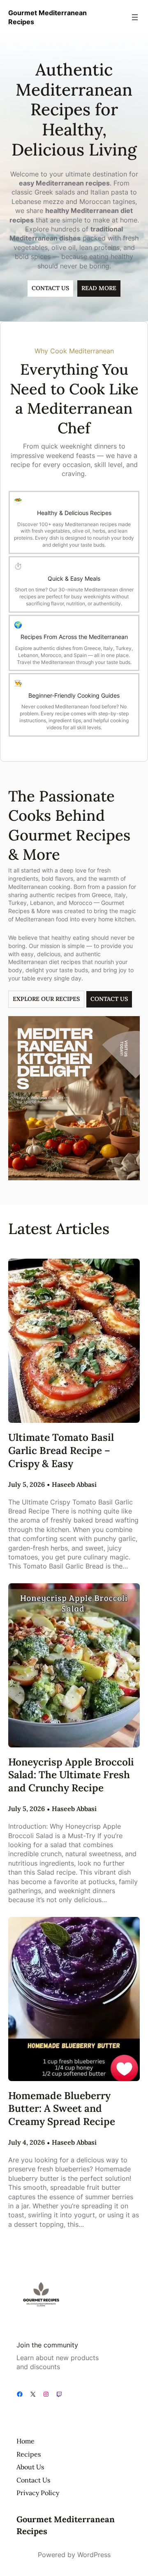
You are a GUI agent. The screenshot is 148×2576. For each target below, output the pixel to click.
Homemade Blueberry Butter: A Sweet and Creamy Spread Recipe (62, 2109)
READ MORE (99, 288)
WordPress (94, 2555)
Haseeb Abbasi (74, 1484)
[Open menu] (135, 17)
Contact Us (109, 999)
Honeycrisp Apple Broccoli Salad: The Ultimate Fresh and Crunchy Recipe (71, 1775)
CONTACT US (50, 288)
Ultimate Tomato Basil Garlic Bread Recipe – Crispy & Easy (61, 1450)
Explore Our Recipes (46, 999)
